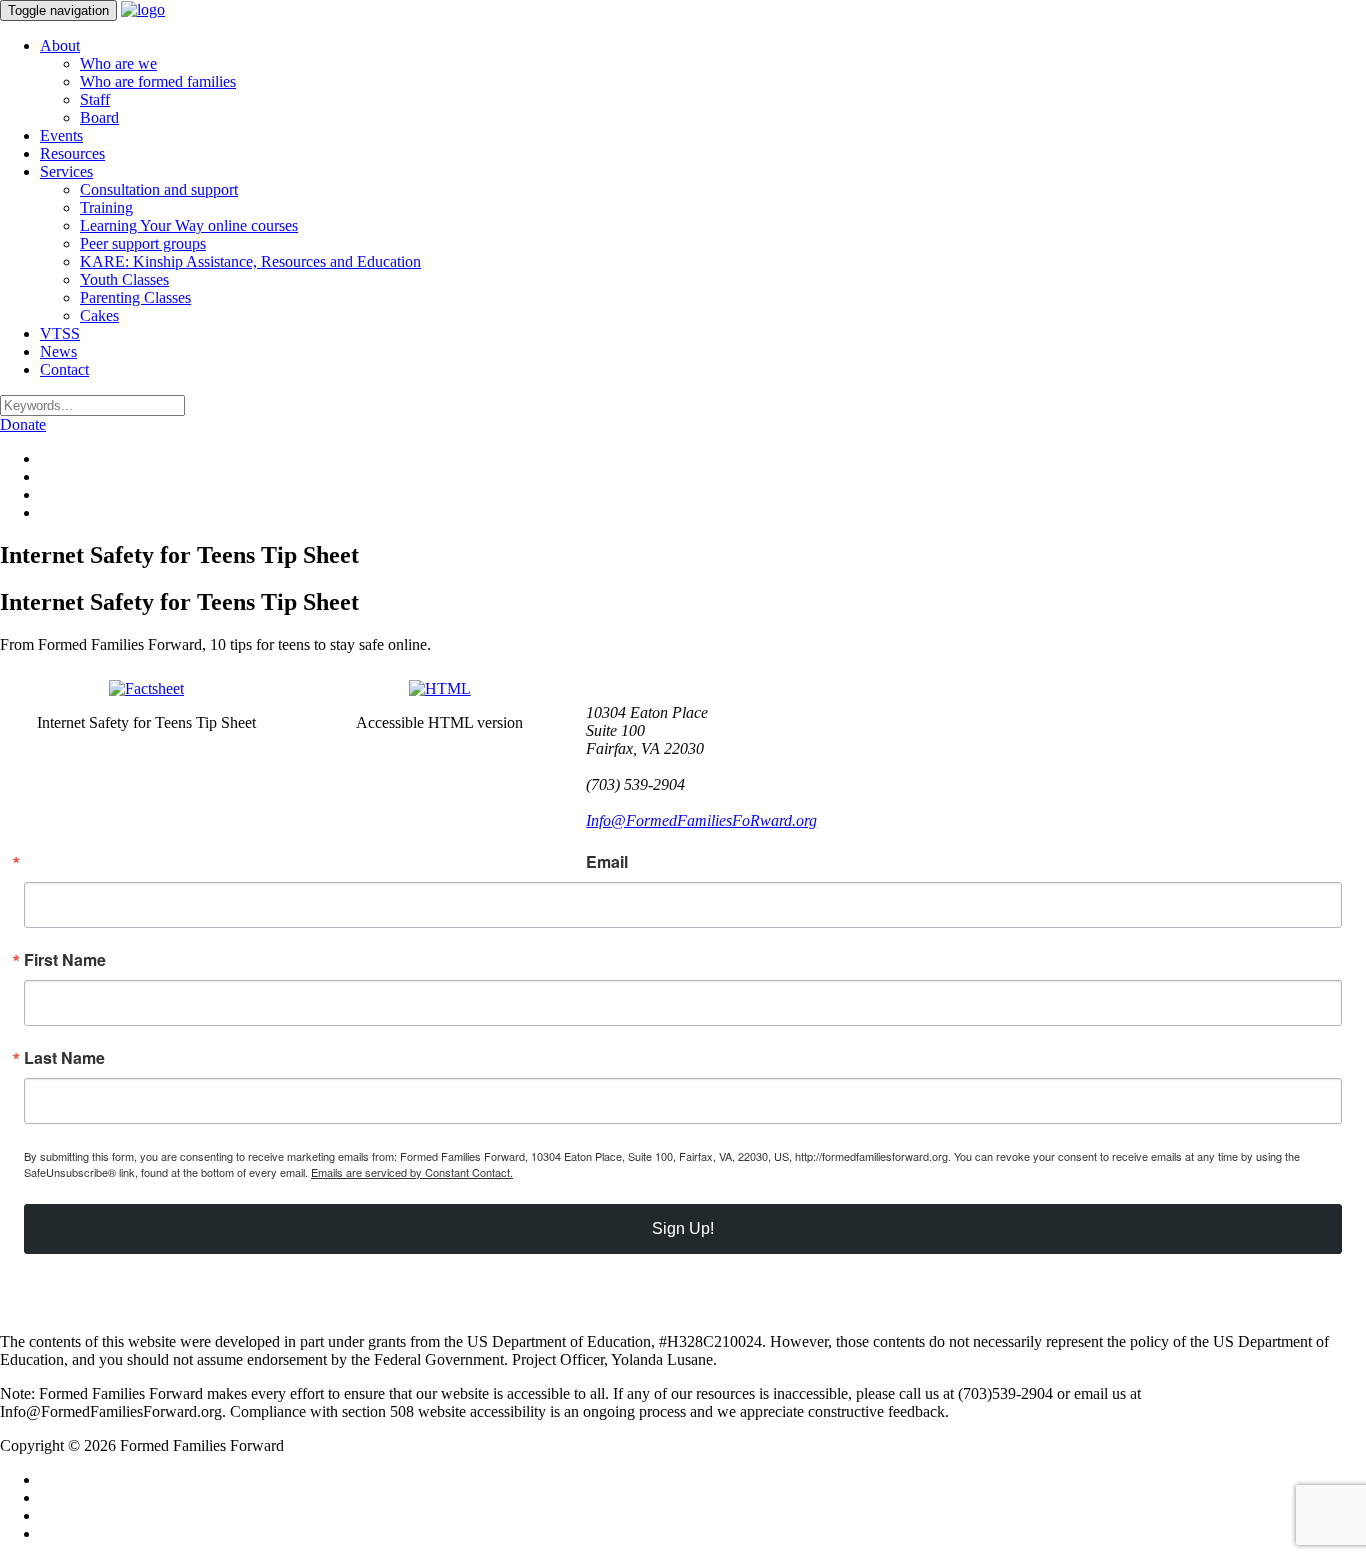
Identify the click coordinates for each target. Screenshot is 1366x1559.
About (60, 45)
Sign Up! (683, 1228)
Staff (95, 99)
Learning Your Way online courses (189, 225)
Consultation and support (159, 189)
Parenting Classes (135, 297)
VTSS (60, 333)
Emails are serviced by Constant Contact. (412, 1172)
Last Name (64, 1058)
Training (106, 207)
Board (99, 117)
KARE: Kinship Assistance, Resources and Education (250, 261)
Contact (64, 369)
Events (61, 135)
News (58, 351)
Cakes (99, 315)
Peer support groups (143, 243)
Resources (72, 153)
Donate (23, 424)
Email (607, 862)
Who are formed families (158, 81)
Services (66, 171)
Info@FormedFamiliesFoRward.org (701, 820)
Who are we (118, 63)
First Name (65, 960)
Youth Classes (124, 279)
